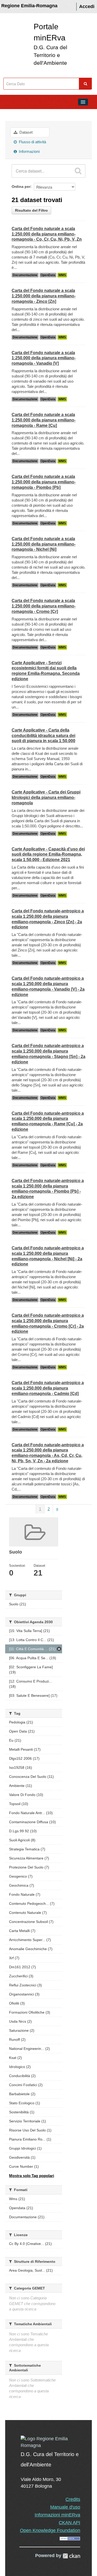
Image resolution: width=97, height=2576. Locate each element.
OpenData (48, 275)
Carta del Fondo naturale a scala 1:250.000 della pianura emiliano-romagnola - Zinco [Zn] (44, 296)
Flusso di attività (32, 142)
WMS (62, 275)
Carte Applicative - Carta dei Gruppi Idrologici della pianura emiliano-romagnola (46, 797)
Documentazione (25, 275)
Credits (73, 2499)
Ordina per (21, 187)
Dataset (25, 132)
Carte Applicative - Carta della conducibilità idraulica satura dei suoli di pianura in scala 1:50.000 (43, 736)
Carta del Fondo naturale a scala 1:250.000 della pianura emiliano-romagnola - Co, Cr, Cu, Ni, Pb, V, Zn (47, 234)
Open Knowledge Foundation (50, 2530)
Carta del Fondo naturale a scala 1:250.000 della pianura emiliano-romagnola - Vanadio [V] (44, 358)
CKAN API (69, 2523)
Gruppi (13, 114)
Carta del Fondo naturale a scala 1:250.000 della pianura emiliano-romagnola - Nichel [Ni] (44, 544)
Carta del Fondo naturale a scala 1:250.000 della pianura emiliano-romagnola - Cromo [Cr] (44, 606)
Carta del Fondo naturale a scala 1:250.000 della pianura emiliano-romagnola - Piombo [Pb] (44, 482)
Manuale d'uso (65, 2507)
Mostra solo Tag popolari (32, 2176)
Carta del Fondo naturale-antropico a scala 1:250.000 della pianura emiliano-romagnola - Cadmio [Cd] (48, 1388)
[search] (78, 171)
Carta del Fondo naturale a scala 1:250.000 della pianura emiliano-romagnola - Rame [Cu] (44, 420)
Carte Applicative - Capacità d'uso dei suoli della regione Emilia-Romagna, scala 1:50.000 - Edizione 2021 (48, 854)
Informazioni (29, 151)
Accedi (87, 6)
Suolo (32, 114)
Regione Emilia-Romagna (29, 6)
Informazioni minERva (57, 2515)
